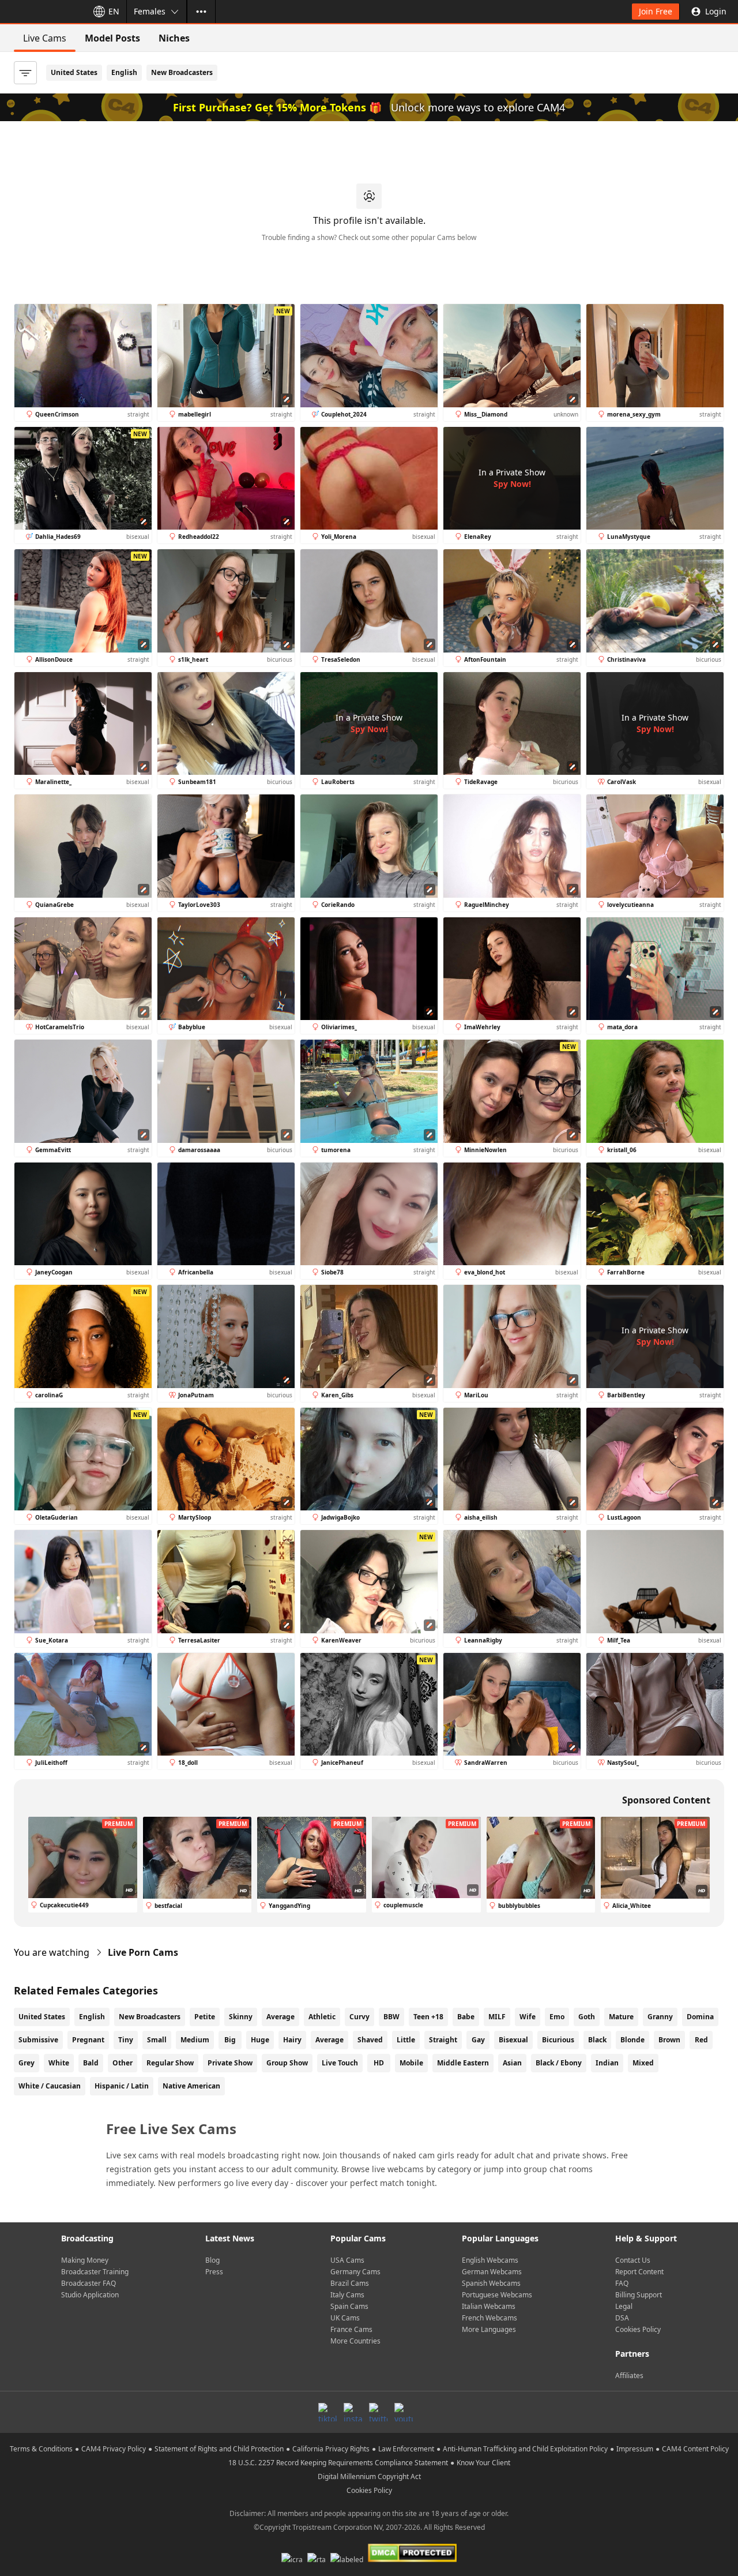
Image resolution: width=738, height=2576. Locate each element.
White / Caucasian (50, 2086)
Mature (621, 2017)
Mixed (643, 2063)
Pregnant (88, 2040)
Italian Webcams (489, 2306)
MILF (497, 2017)
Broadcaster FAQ (89, 2283)
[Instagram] (353, 2412)
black (597, 2040)
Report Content (639, 2272)
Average (280, 2017)
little (406, 2040)
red (701, 2040)
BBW (391, 2017)
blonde (632, 2040)
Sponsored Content (666, 1800)
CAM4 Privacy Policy (114, 2449)
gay (478, 2040)
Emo (557, 2017)
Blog (212, 2260)
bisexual (513, 2040)
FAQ (622, 2283)
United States (74, 72)
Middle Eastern (463, 2063)
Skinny (241, 2017)
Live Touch (340, 2063)
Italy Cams (347, 2295)
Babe (466, 2017)
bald (91, 2063)
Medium (195, 2040)
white (59, 2063)
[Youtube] (404, 2412)
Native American (191, 2086)
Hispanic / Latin (122, 2086)
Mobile (411, 2063)
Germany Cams (355, 2272)
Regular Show (170, 2063)
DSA (622, 2318)
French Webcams (490, 2318)
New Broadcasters (182, 72)
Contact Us (633, 2260)
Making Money (85, 2260)
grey (27, 2063)
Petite (205, 2017)
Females (150, 11)
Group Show (287, 2063)
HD (379, 2063)
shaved (370, 2040)
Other (123, 2063)
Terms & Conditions (41, 2449)
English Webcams (490, 2260)
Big (230, 2040)
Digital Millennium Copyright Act (369, 2476)
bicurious (558, 2040)
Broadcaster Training (95, 2272)
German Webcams (492, 2272)
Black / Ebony (559, 2063)
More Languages (489, 2329)
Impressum (635, 2449)
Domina (700, 2017)
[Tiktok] (327, 2412)
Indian (607, 2063)
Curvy (359, 2017)
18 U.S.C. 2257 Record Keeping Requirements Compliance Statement (338, 2463)
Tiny (126, 2040)
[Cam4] (42, 12)
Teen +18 (428, 2017)
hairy (292, 2040)
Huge (260, 2040)
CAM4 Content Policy (695, 2449)
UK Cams (345, 2318)
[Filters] (25, 73)
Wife (528, 2017)
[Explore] (201, 12)
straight (443, 2040)
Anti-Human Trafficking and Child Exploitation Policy (525, 2449)
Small (157, 2040)
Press (214, 2272)
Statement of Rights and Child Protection (219, 2449)
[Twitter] (378, 2412)
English (124, 72)
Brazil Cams (350, 2283)
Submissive (38, 2040)
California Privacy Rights (331, 2449)
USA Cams (347, 2260)
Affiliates (629, 2376)
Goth (587, 2017)
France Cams (351, 2329)
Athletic (322, 2017)
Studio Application (90, 2295)
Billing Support (639, 2295)
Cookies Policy (638, 2329)
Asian (512, 2063)
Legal (624, 2306)
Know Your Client (483, 2463)
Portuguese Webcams (497, 2295)
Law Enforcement (406, 2449)
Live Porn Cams (143, 1952)
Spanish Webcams (491, 2283)
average (330, 2040)
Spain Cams (349, 2306)
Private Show (230, 2063)
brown (669, 2040)
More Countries (355, 2341)
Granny (660, 2017)
